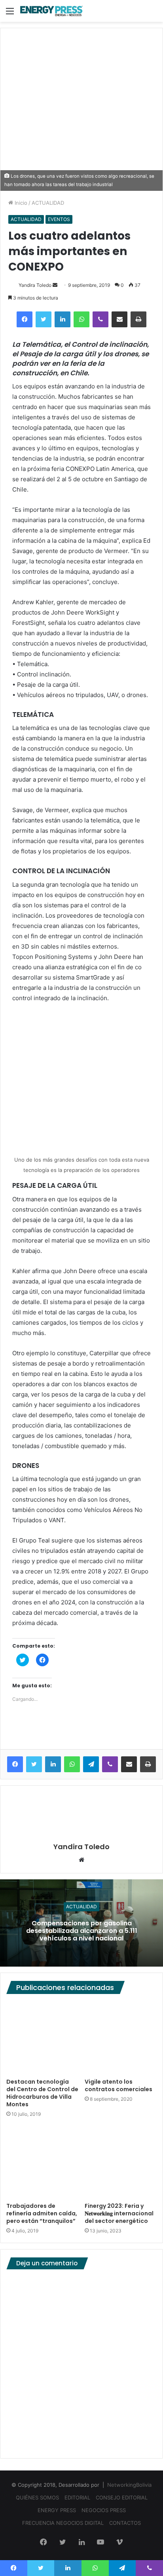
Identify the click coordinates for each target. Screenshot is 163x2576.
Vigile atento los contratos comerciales (118, 2085)
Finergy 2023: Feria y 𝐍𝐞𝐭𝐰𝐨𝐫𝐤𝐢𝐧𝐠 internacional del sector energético (119, 2213)
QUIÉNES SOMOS (37, 2497)
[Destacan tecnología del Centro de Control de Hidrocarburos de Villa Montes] (42, 2038)
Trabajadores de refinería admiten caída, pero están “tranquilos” (42, 2213)
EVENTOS (59, 219)
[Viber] (100, 319)
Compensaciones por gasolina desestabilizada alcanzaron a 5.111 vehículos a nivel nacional (82, 1930)
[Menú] (10, 14)
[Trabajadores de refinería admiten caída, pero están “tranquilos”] (42, 2162)
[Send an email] (55, 285)
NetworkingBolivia (129, 2485)
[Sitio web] (81, 1860)
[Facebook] (25, 319)
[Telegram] (91, 1764)
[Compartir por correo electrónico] (119, 319)
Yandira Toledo (35, 285)
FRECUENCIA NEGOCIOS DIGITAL (63, 2523)
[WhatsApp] (81, 319)
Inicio (20, 203)
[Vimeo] (119, 2543)
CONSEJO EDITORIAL (122, 2497)
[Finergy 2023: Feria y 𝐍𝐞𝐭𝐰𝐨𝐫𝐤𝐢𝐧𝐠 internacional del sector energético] (121, 2162)
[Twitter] (44, 319)
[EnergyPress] (51, 11)
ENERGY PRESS (57, 2510)
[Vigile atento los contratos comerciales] (121, 2038)
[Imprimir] (138, 319)
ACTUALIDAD (48, 203)
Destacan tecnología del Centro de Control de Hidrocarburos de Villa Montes (42, 2093)
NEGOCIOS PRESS (104, 2510)
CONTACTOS (125, 2523)
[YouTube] (100, 2543)
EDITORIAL (77, 2497)
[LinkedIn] (63, 319)
